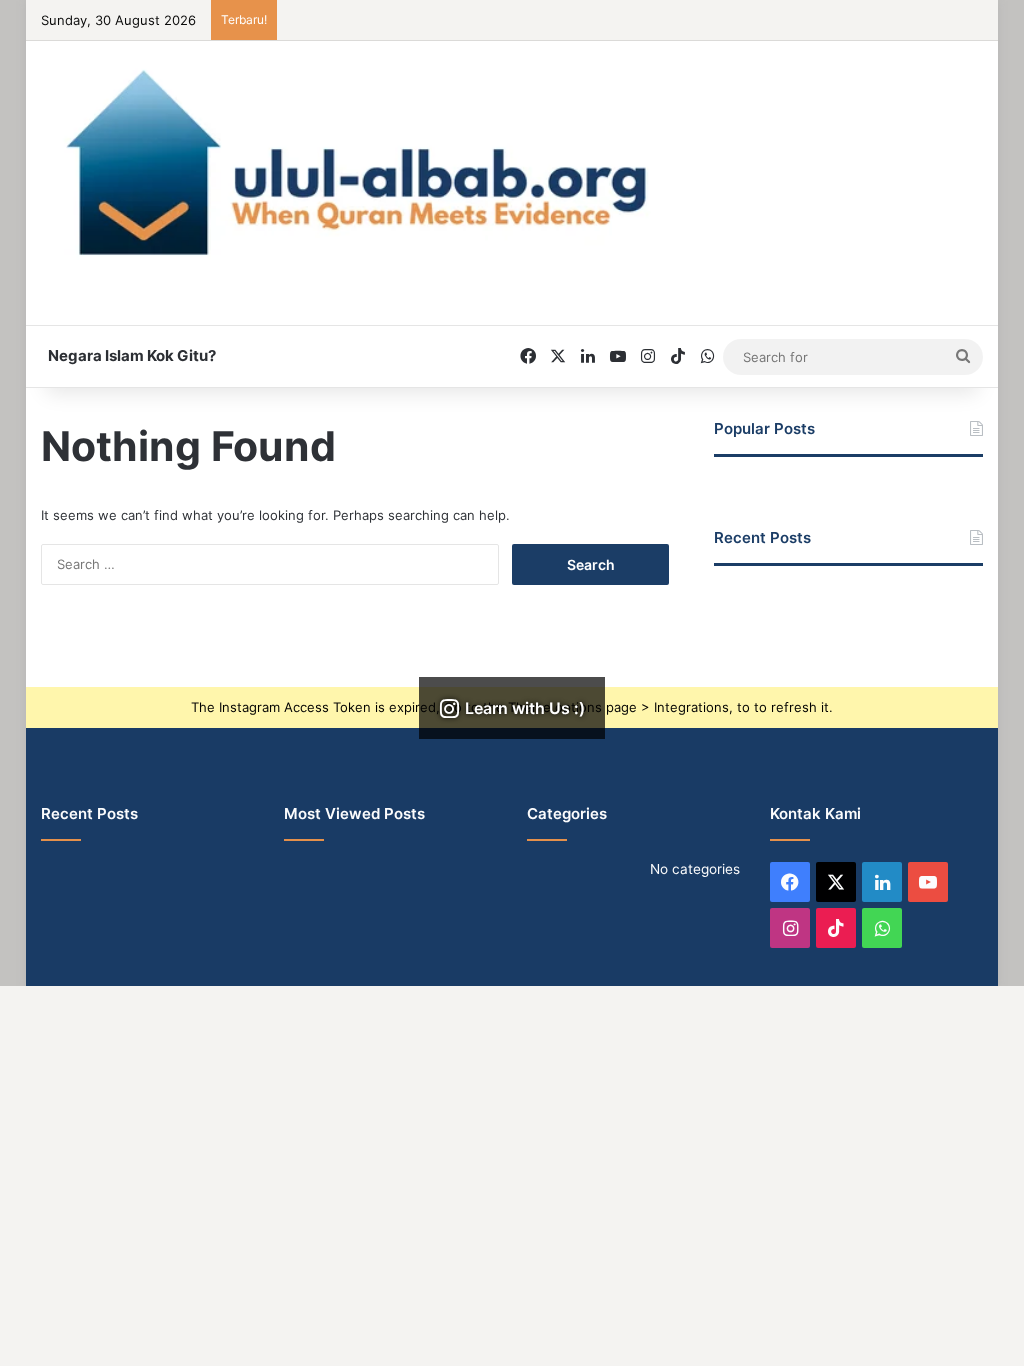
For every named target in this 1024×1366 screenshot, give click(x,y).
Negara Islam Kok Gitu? (132, 355)
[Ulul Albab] (512, 162)
